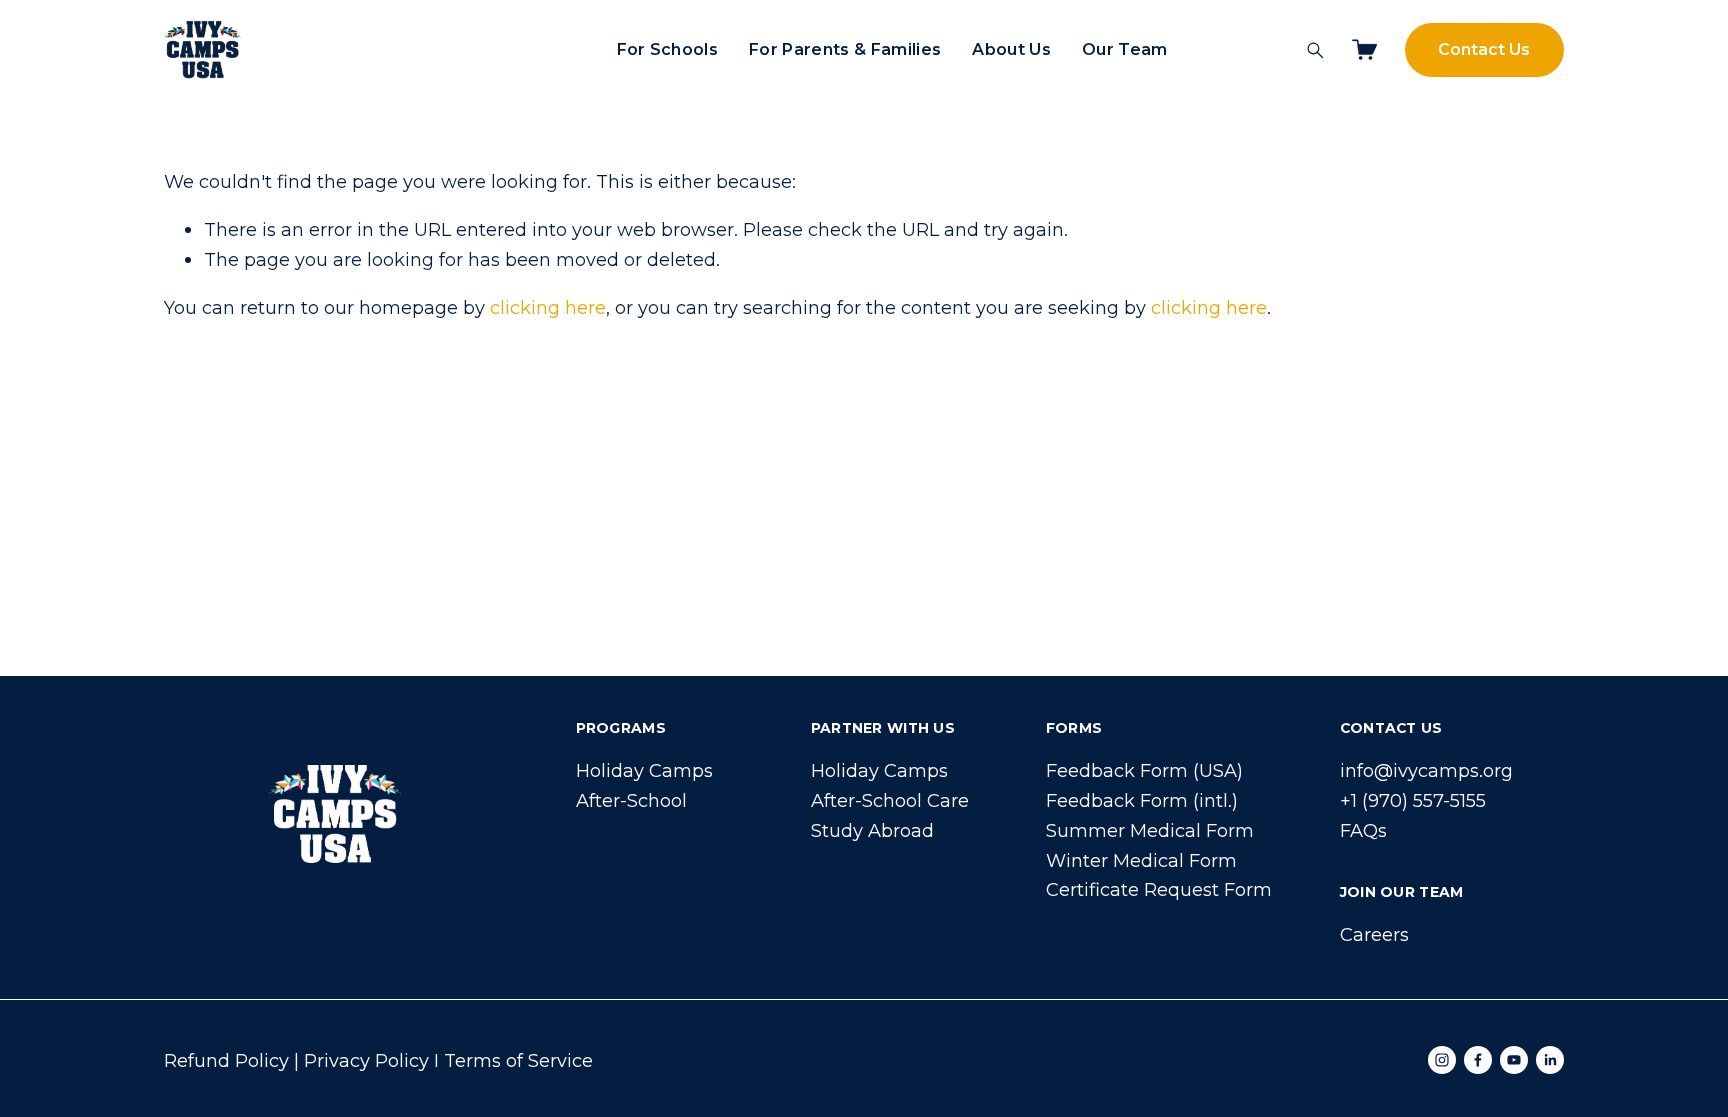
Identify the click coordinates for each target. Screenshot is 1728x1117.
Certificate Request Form (1159, 889)
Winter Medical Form (1141, 860)
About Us (1011, 49)
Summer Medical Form (1150, 830)
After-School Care (890, 800)
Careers (1374, 934)
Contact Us (1484, 49)
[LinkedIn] (1550, 1060)
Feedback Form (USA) (1144, 770)
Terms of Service (518, 1060)
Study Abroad (872, 830)
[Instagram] (1442, 1060)
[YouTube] (1514, 1060)
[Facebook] (1478, 1060)
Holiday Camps (644, 770)
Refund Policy (226, 1060)
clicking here (548, 307)
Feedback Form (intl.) (1142, 800)
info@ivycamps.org (1426, 770)
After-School (631, 800)
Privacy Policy (366, 1060)
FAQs (1363, 830)
